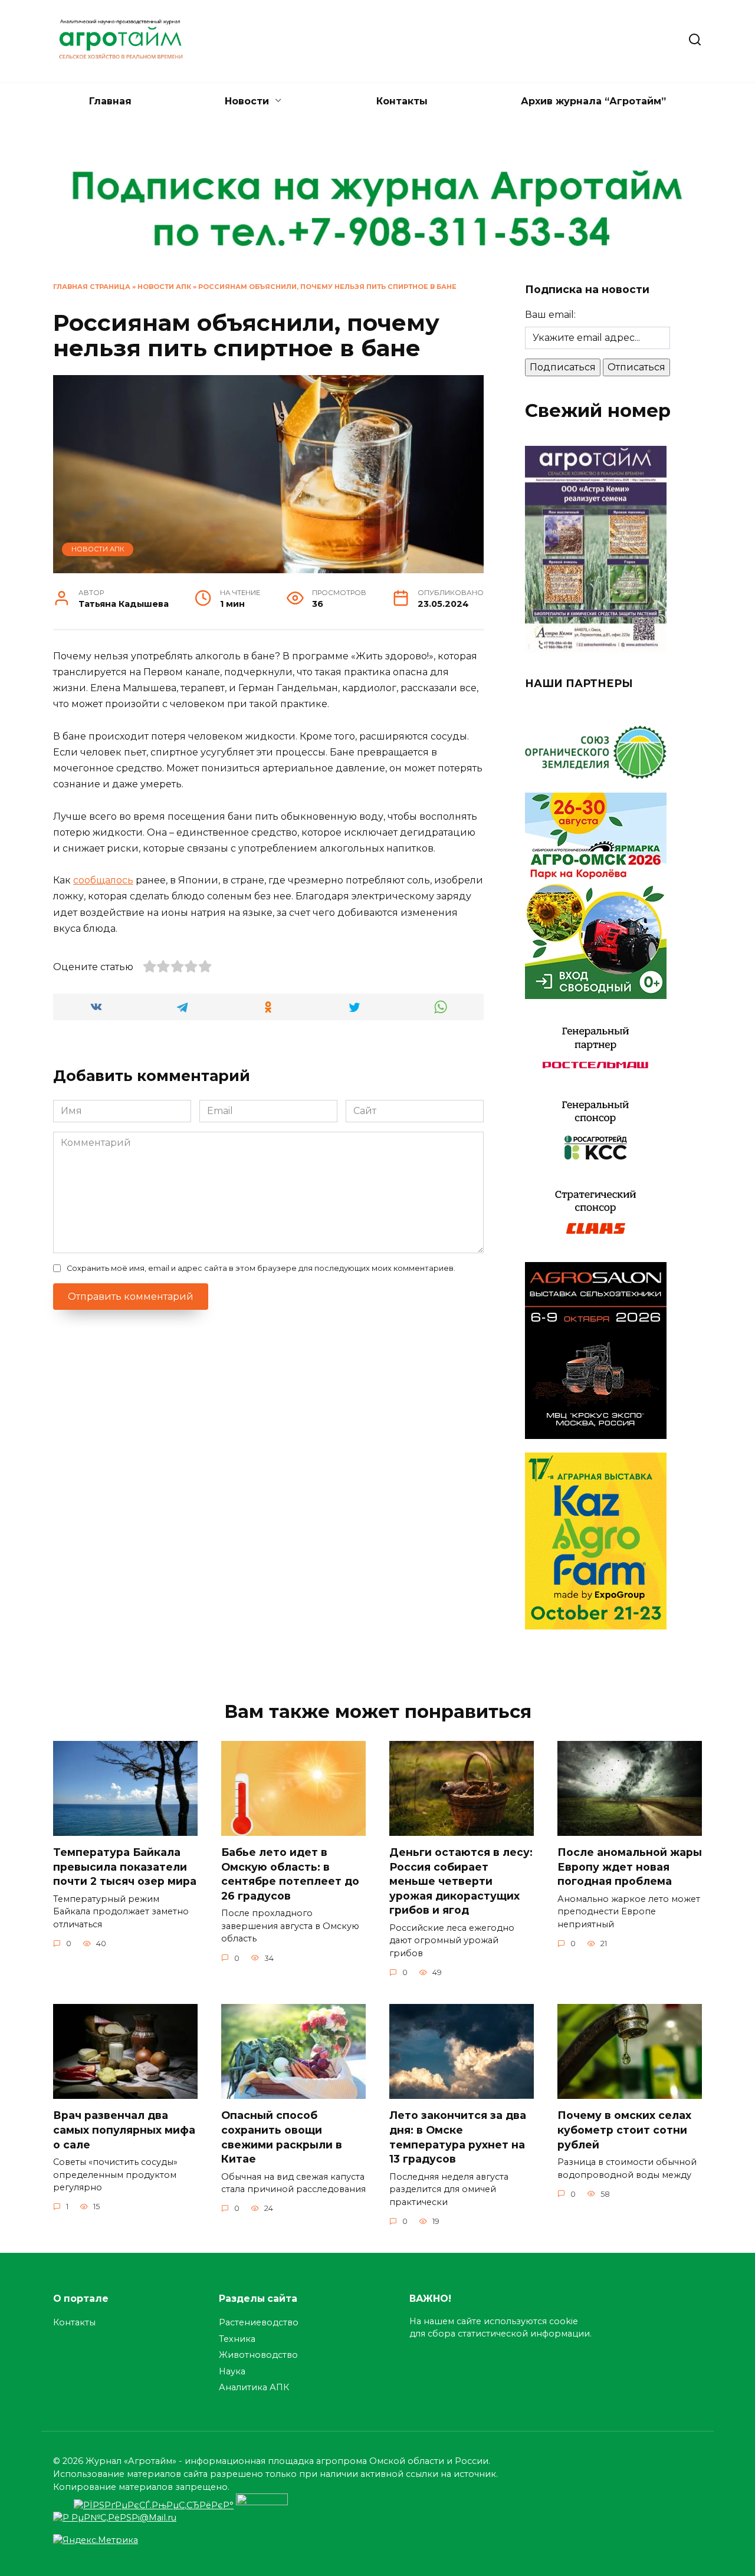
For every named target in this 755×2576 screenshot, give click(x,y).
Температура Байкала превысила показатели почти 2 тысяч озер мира (125, 1867)
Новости (247, 101)
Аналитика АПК (254, 2387)
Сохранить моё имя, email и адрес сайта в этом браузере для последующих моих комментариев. (261, 1268)
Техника (237, 2339)
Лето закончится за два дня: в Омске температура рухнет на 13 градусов (458, 2137)
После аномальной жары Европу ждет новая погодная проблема (630, 1867)
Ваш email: (550, 315)
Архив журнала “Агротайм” (593, 101)
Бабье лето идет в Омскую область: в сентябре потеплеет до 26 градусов (290, 1874)
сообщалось (103, 880)
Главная (110, 101)
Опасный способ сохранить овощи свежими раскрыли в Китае (282, 2137)
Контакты (402, 101)
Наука (232, 2371)
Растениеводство (259, 2322)
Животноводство (258, 2355)
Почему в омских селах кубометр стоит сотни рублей (624, 2130)
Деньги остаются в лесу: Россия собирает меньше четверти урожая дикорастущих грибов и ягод (461, 1881)
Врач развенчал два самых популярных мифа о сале (124, 2130)
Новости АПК (164, 287)
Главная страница (92, 287)
